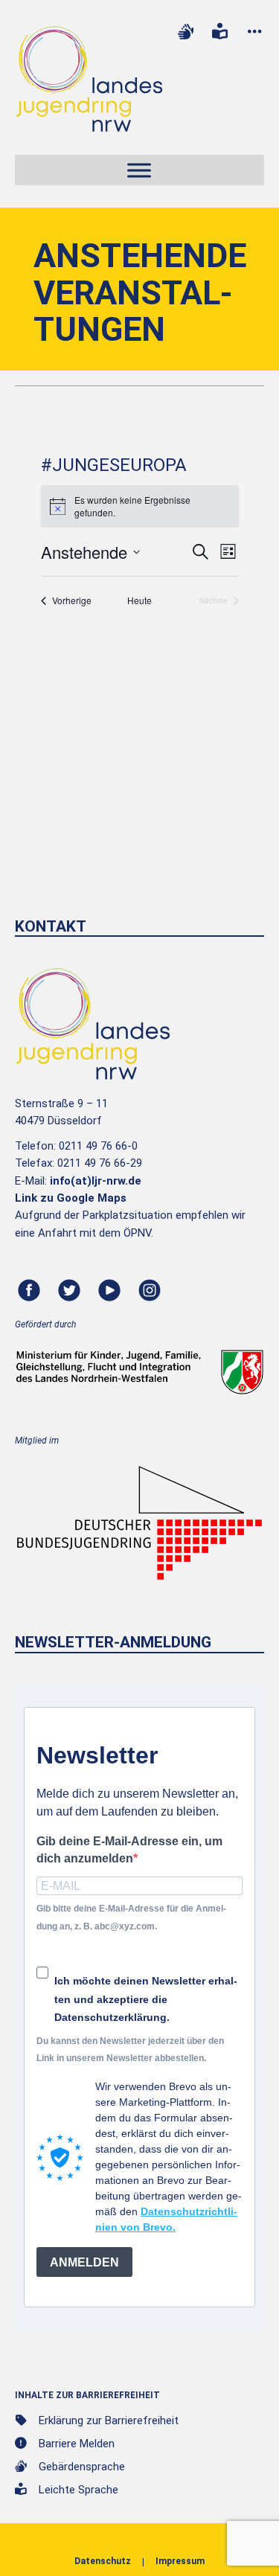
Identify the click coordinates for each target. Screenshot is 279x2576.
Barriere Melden (77, 2444)
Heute (139, 600)
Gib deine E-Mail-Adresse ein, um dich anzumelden (129, 1850)
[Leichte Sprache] (220, 32)
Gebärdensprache (82, 2467)
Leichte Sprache (78, 2490)
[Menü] (139, 171)
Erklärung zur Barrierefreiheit (109, 2420)
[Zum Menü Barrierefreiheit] (254, 32)
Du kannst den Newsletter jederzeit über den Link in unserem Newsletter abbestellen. (130, 2050)
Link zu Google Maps (71, 1198)
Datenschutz (103, 2561)
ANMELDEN (84, 2262)
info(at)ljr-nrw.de (96, 1181)
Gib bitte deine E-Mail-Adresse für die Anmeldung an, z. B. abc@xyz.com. (131, 1917)
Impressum (180, 2561)
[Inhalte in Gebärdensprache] (185, 32)
